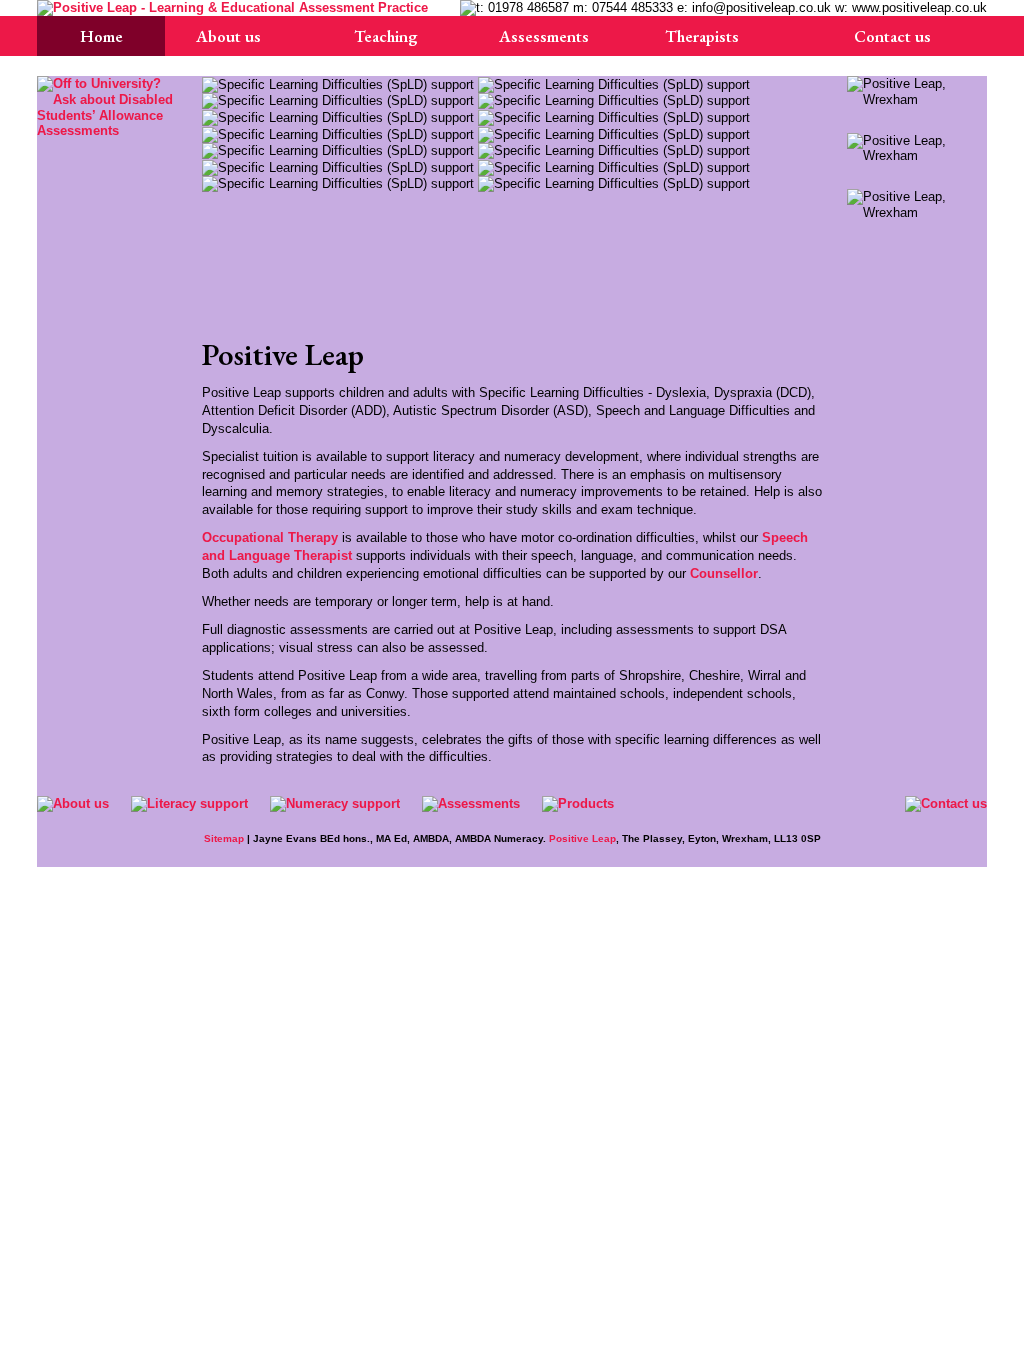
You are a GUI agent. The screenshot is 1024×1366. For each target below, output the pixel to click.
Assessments (544, 36)
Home (101, 36)
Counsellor (724, 573)
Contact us (892, 36)
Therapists (702, 36)
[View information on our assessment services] (107, 106)
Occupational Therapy (270, 537)
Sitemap (224, 838)
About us (228, 36)
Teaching (386, 36)
